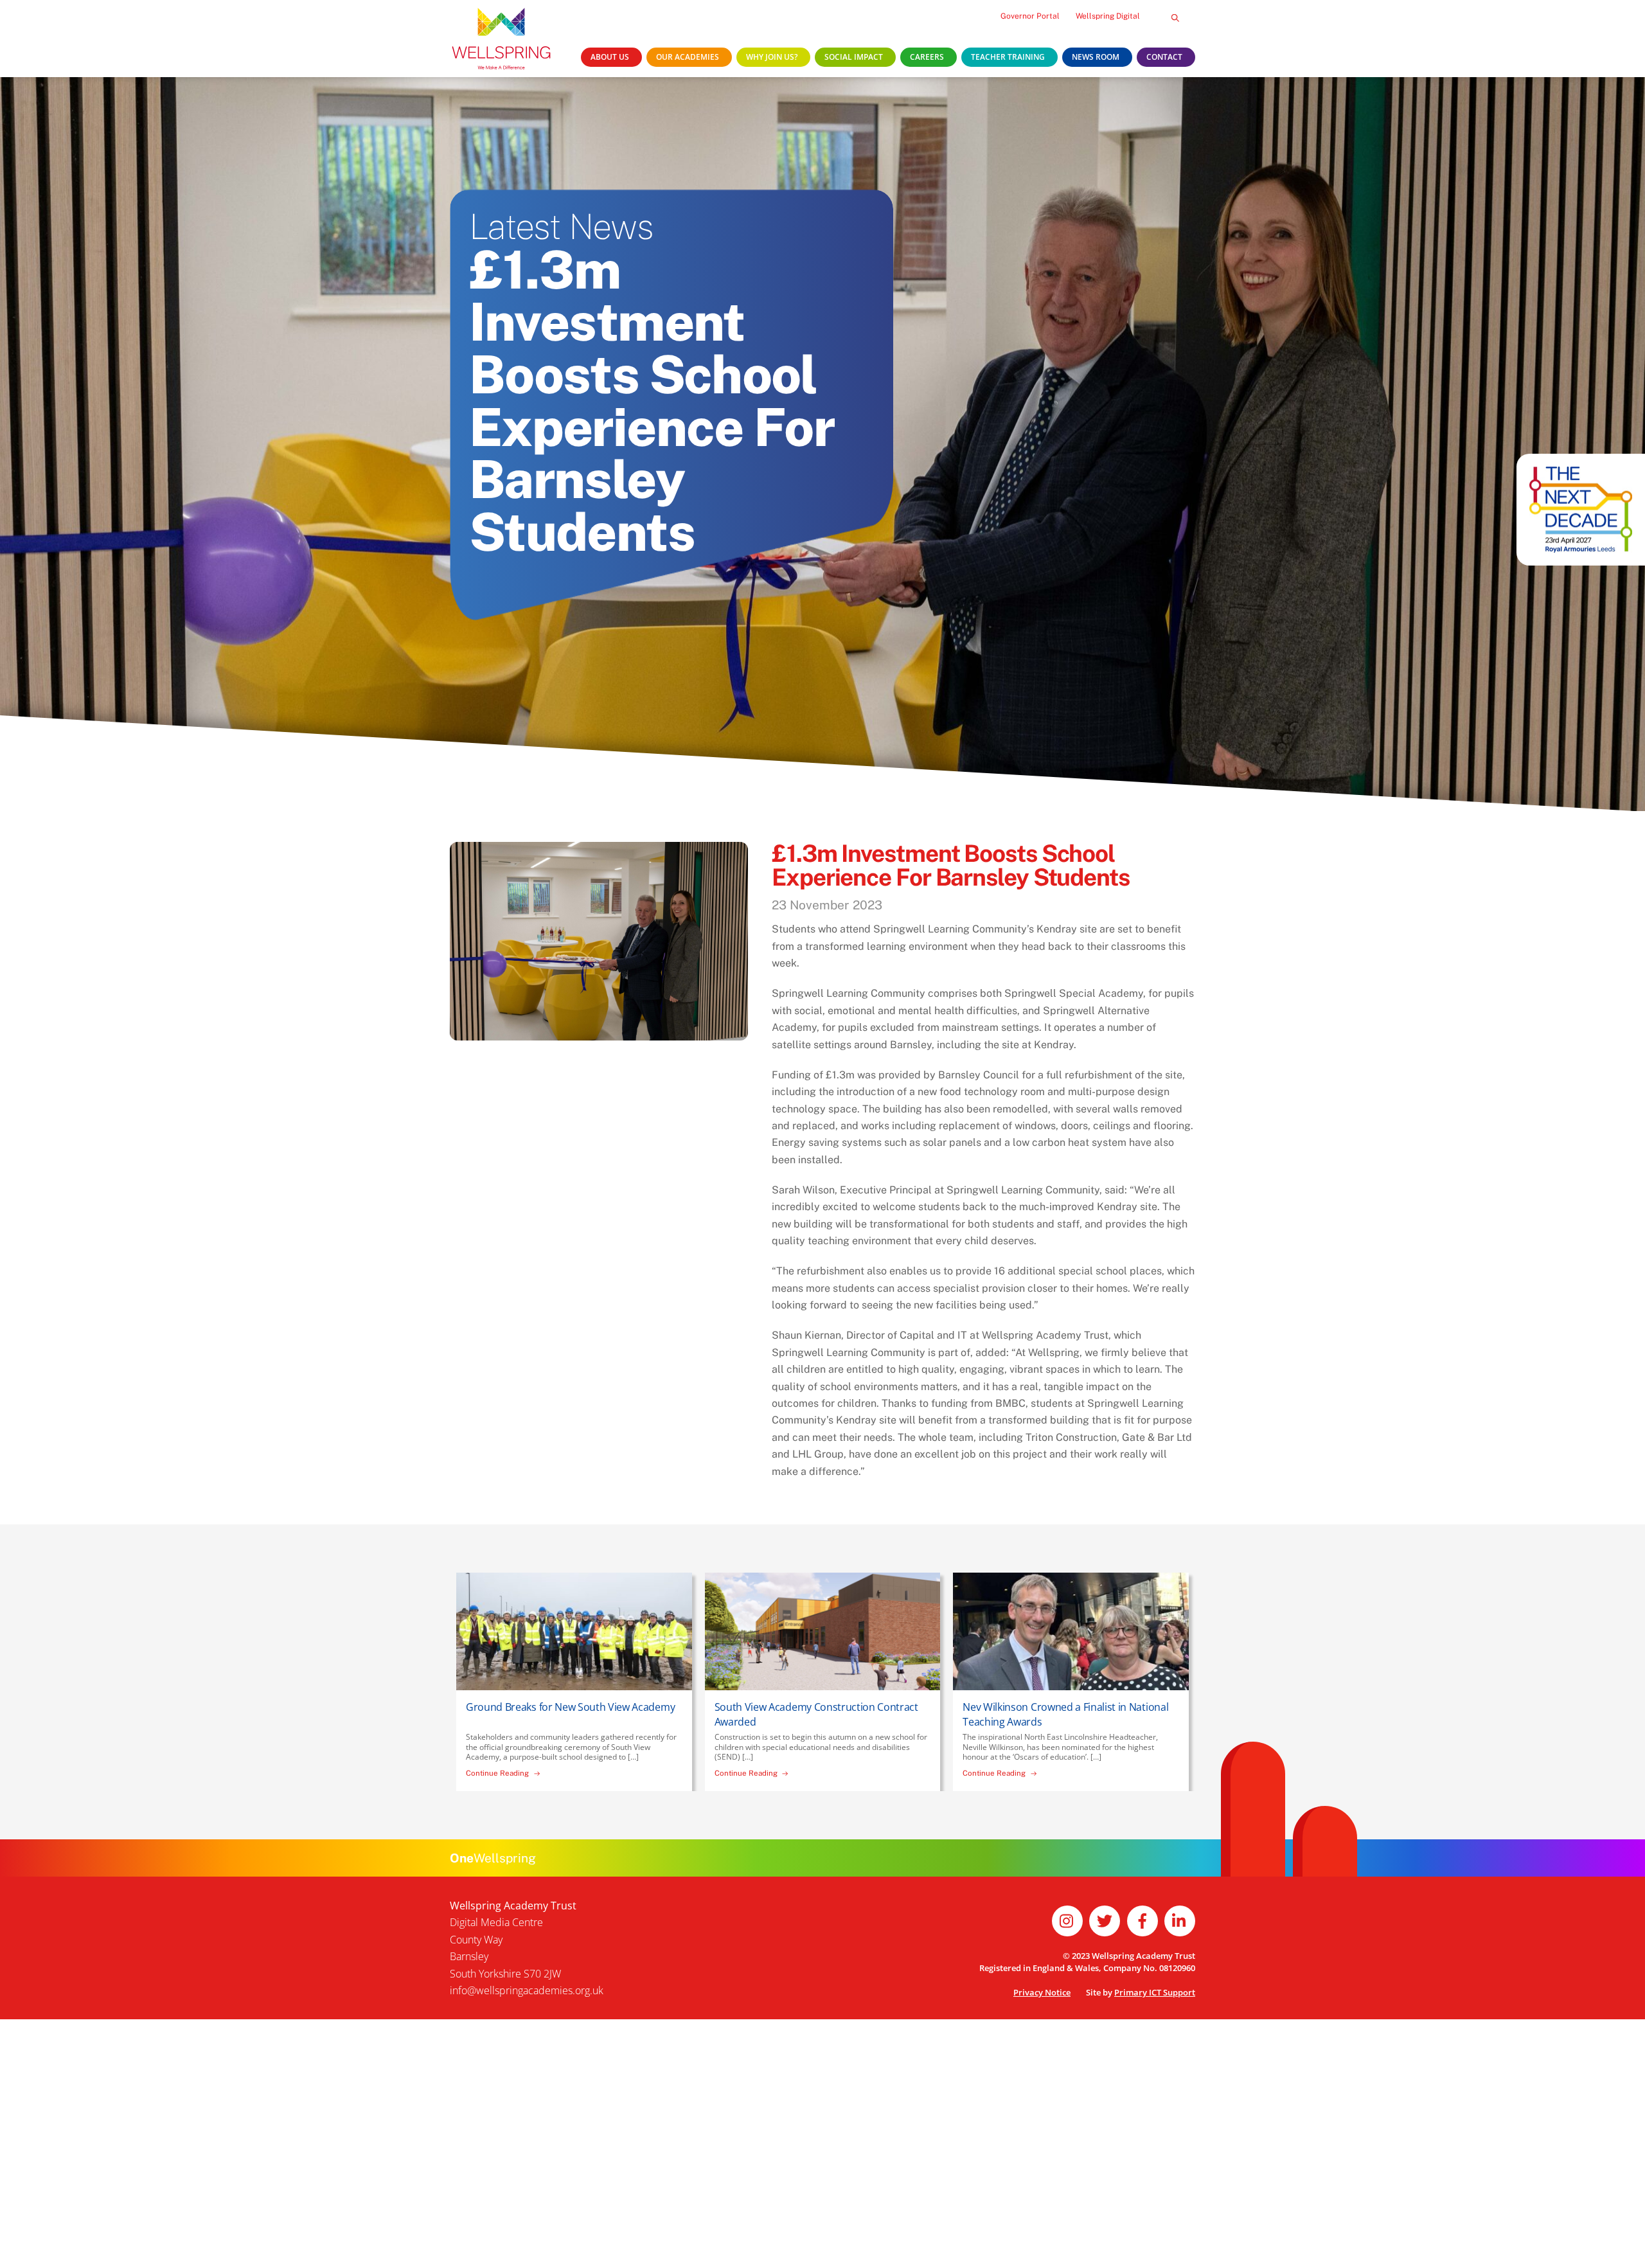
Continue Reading (497, 1773)
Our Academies (688, 57)
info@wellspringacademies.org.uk (527, 1990)
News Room (1096, 57)
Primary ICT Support (1155, 1992)
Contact (1164, 57)
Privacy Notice (1042, 1992)
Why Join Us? (772, 57)
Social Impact (854, 57)
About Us (610, 57)
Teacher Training (1008, 57)
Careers (927, 57)
